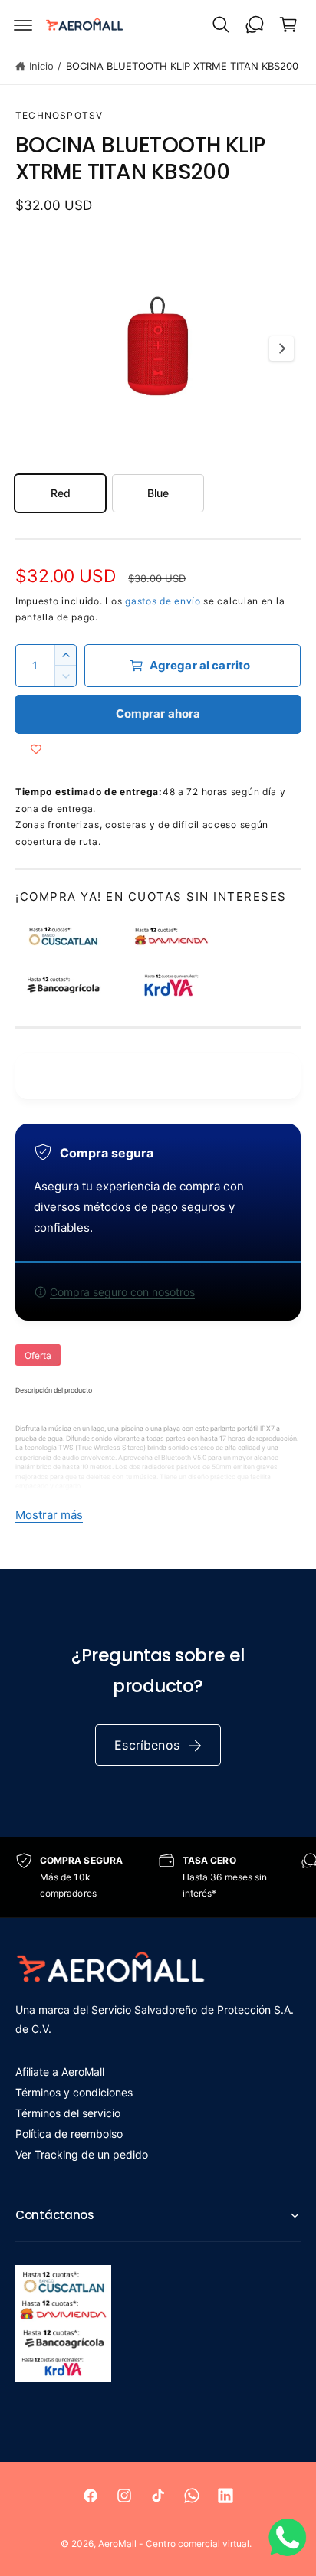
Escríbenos (147, 1745)
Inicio (41, 66)
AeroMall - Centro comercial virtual (174, 2543)
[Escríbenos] (255, 25)
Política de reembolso (69, 2134)
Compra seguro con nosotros (122, 1292)
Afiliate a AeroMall (60, 2072)
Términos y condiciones (74, 2092)
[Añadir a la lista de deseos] (36, 749)
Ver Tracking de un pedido (82, 2154)
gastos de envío (163, 601)
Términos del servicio (68, 2113)
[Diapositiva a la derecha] (281, 349)
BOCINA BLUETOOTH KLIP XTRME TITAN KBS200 (183, 66)
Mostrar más (49, 1515)
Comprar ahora (158, 714)
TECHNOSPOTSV (59, 115)
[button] (23, 25)
